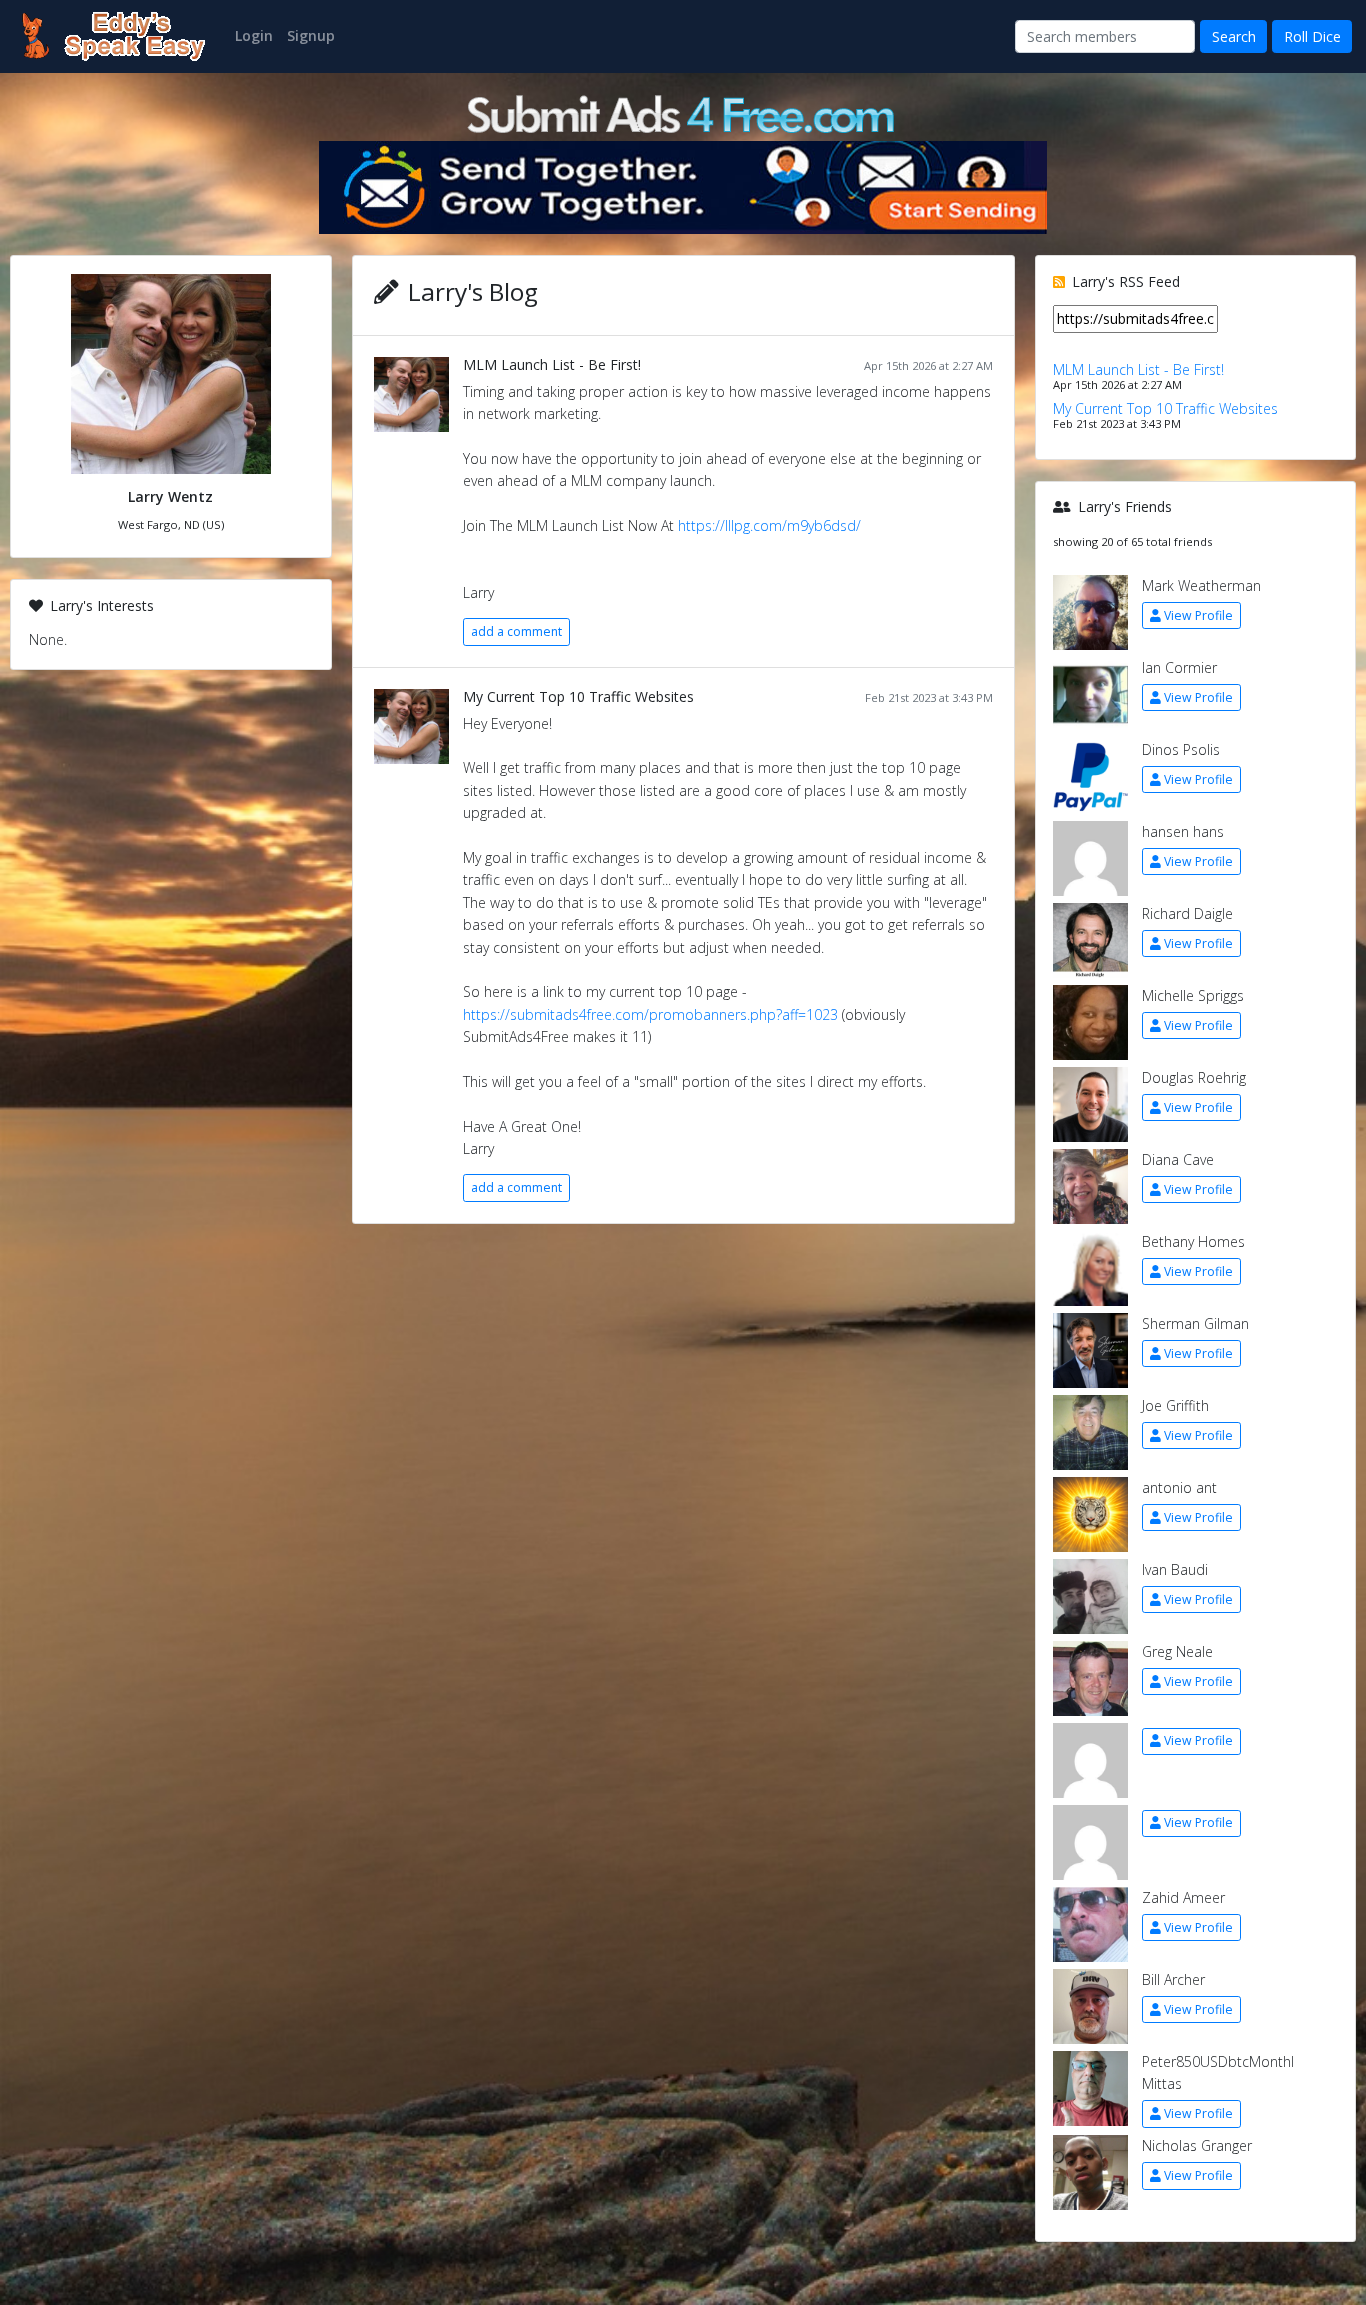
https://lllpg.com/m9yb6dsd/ (769, 525)
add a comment (516, 631)
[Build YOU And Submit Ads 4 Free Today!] (683, 112)
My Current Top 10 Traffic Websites (578, 696)
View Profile (1198, 615)
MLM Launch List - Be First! (552, 364)
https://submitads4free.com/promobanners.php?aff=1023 (650, 1014)
